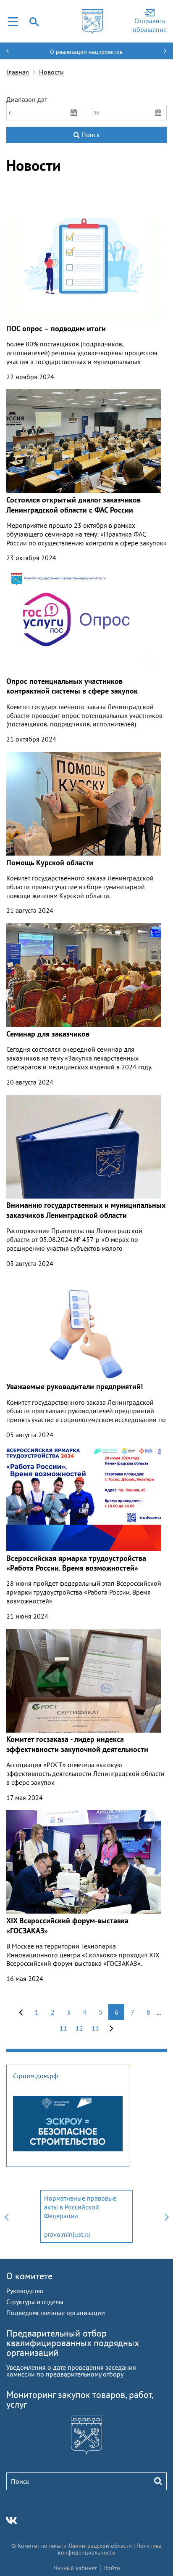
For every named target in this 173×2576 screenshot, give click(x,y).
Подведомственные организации (56, 2313)
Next (167, 2216)
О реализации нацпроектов (86, 52)
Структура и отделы (35, 2302)
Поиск (90, 135)
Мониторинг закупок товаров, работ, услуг (80, 2399)
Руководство (25, 2291)
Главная (18, 72)
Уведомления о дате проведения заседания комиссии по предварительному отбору (71, 2371)
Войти (112, 2568)
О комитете (29, 2276)
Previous (6, 2216)
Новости (51, 72)
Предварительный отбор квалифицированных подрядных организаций (72, 2343)
